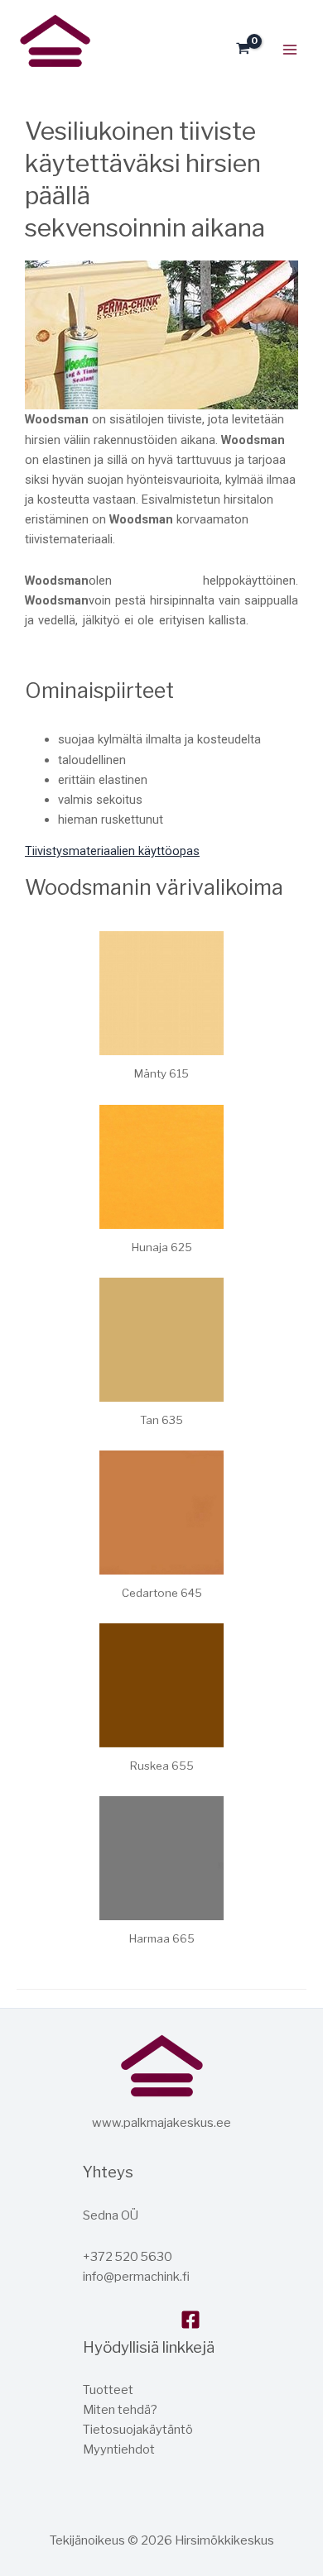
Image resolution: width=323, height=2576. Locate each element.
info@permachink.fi (136, 2277)
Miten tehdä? (120, 2410)
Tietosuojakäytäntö (138, 2430)
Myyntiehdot (119, 2449)
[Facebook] (190, 2320)
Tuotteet (108, 2390)
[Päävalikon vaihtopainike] (290, 50)
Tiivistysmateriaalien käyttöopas (112, 851)
